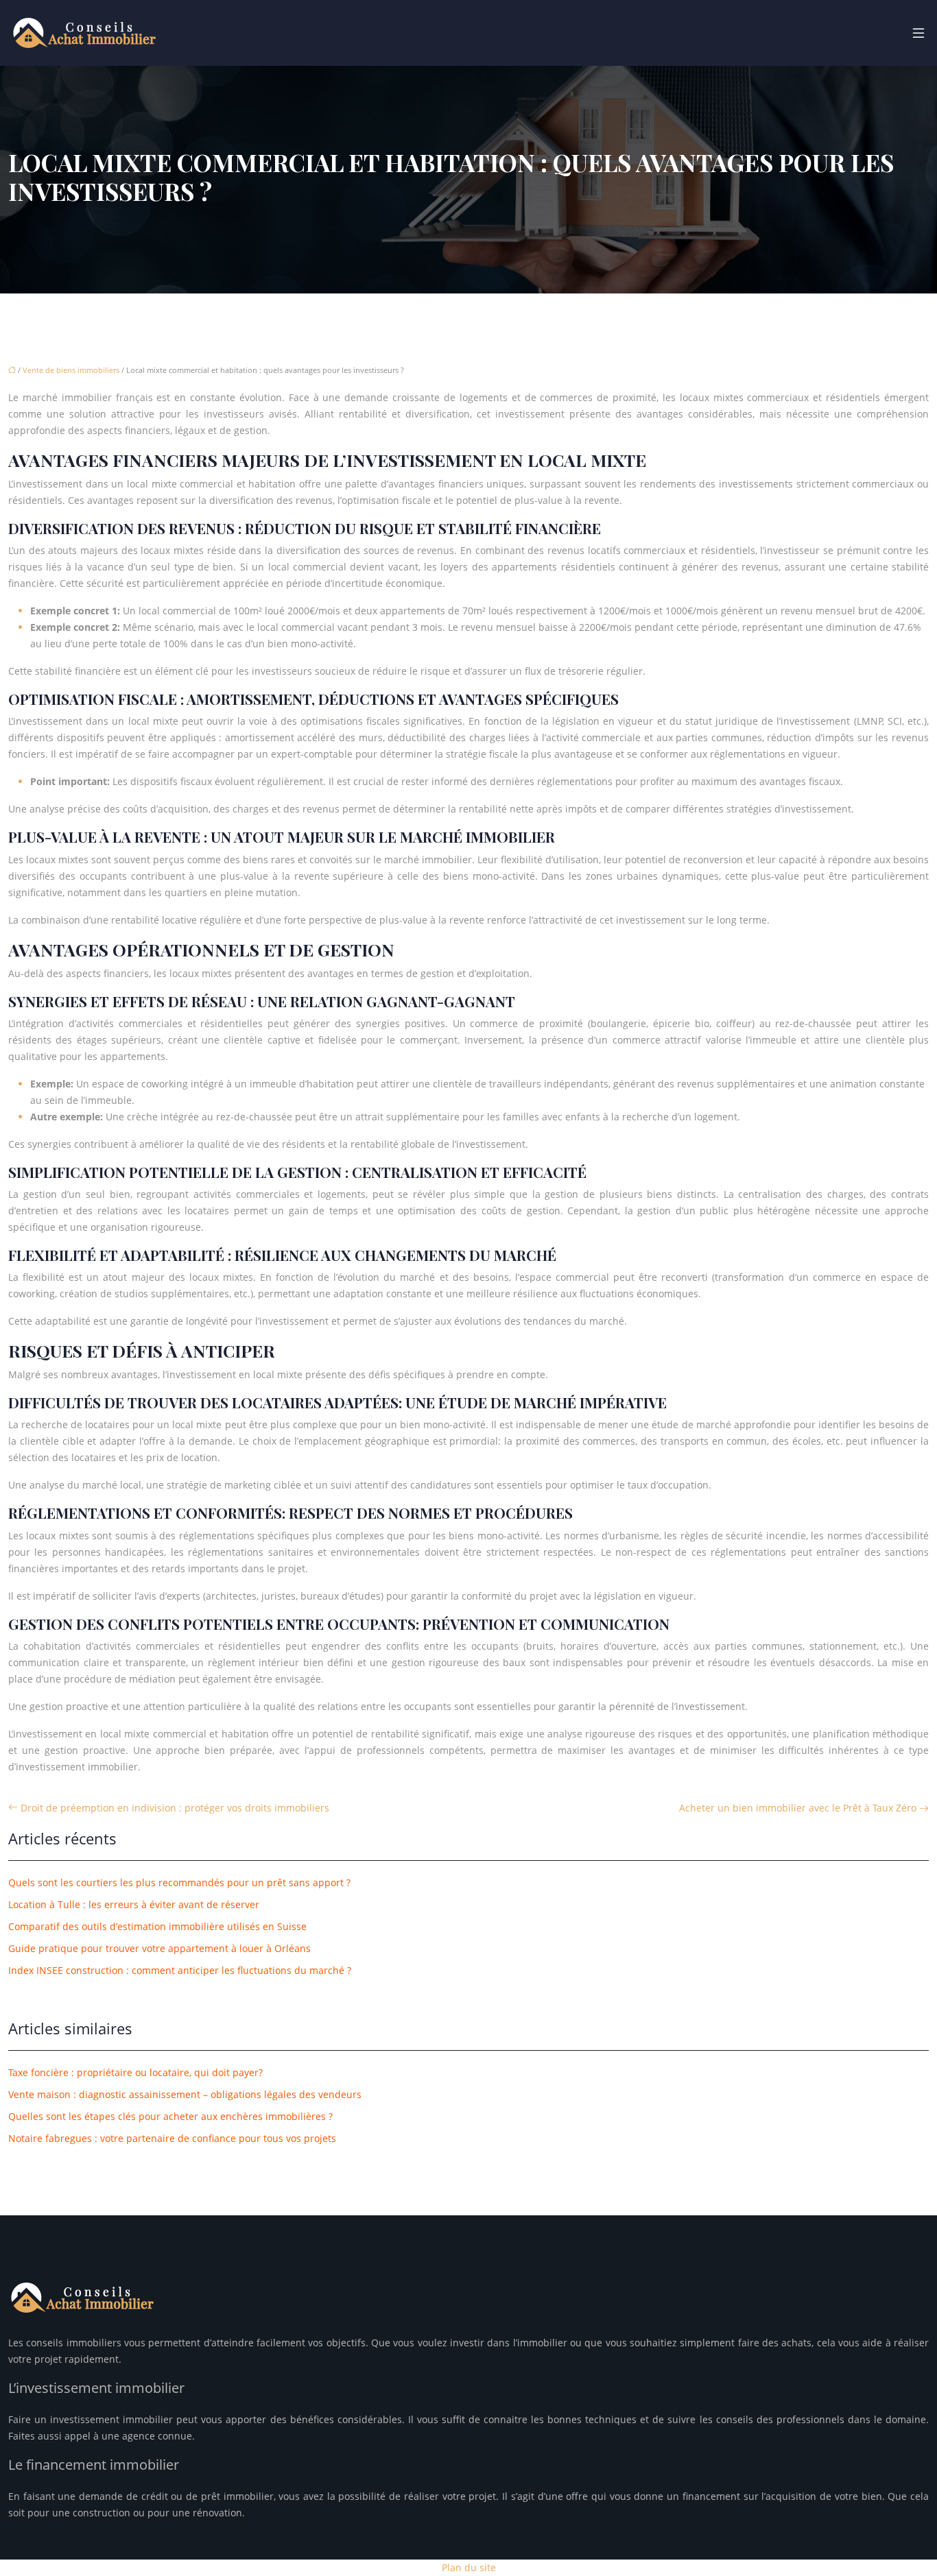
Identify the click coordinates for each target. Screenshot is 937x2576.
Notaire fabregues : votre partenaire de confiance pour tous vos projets (172, 2138)
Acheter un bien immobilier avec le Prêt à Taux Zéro (798, 1808)
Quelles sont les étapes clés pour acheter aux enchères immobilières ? (170, 2116)
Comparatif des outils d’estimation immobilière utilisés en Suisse (157, 1926)
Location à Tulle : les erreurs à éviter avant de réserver (134, 1904)
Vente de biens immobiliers (71, 370)
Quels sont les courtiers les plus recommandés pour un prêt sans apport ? (179, 1882)
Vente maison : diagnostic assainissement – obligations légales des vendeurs (185, 2094)
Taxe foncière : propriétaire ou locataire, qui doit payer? (135, 2072)
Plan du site (469, 2567)
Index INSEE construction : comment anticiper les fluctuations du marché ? (180, 1970)
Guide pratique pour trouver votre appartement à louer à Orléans (159, 1948)
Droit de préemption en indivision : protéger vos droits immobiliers (175, 1808)
